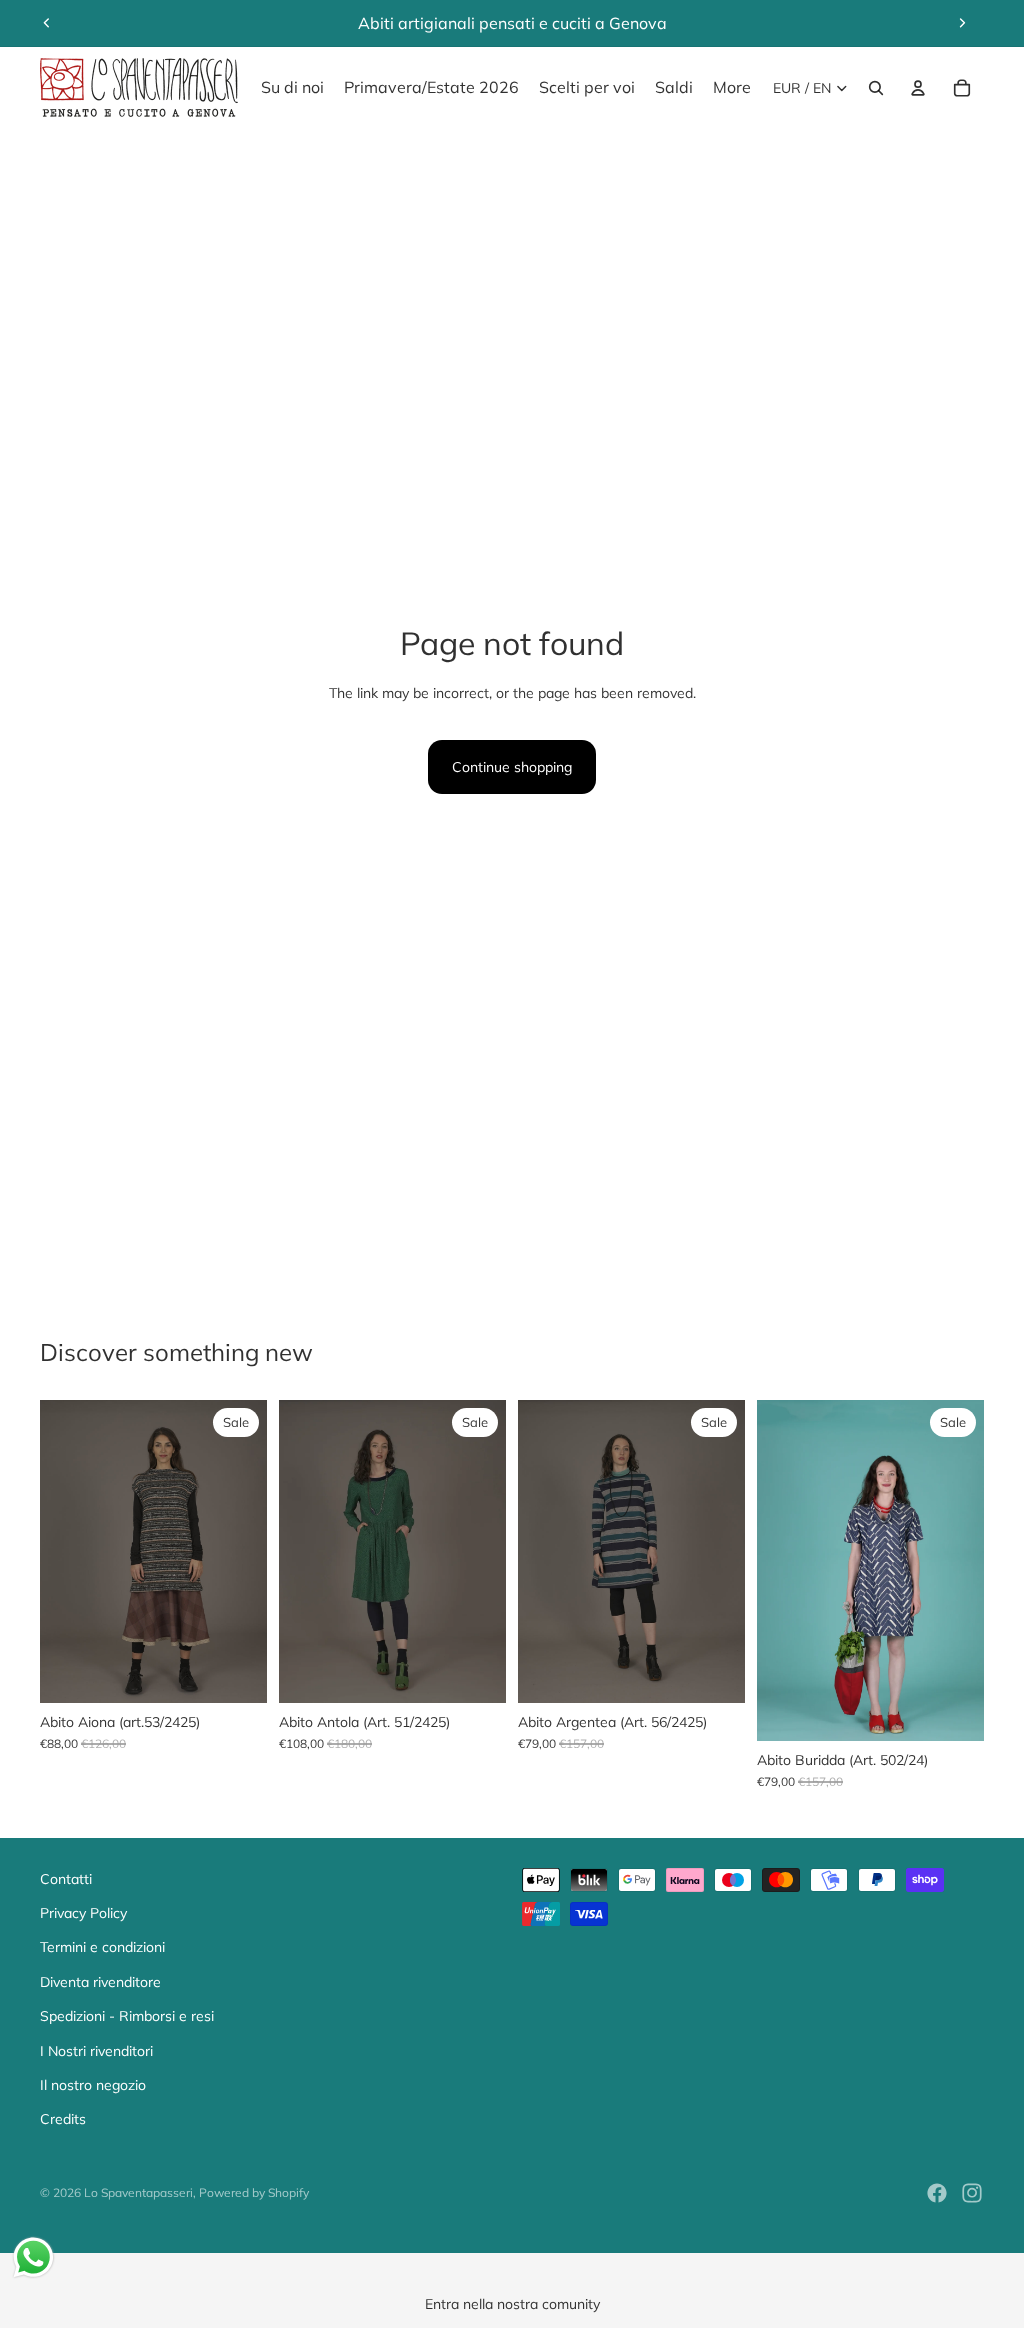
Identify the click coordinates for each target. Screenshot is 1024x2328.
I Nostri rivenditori (96, 2051)
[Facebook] (937, 2193)
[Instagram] (972, 2193)
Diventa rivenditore (100, 1982)
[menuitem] (732, 88)
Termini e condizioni (102, 1947)
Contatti (66, 1879)
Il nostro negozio (93, 2085)
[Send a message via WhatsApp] (33, 2257)
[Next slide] (962, 23)
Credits (63, 2119)
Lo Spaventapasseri (138, 2192)
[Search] (876, 88)
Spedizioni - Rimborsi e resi (127, 2016)
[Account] (918, 88)
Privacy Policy (83, 1913)
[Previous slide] (47, 23)
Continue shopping (512, 767)
